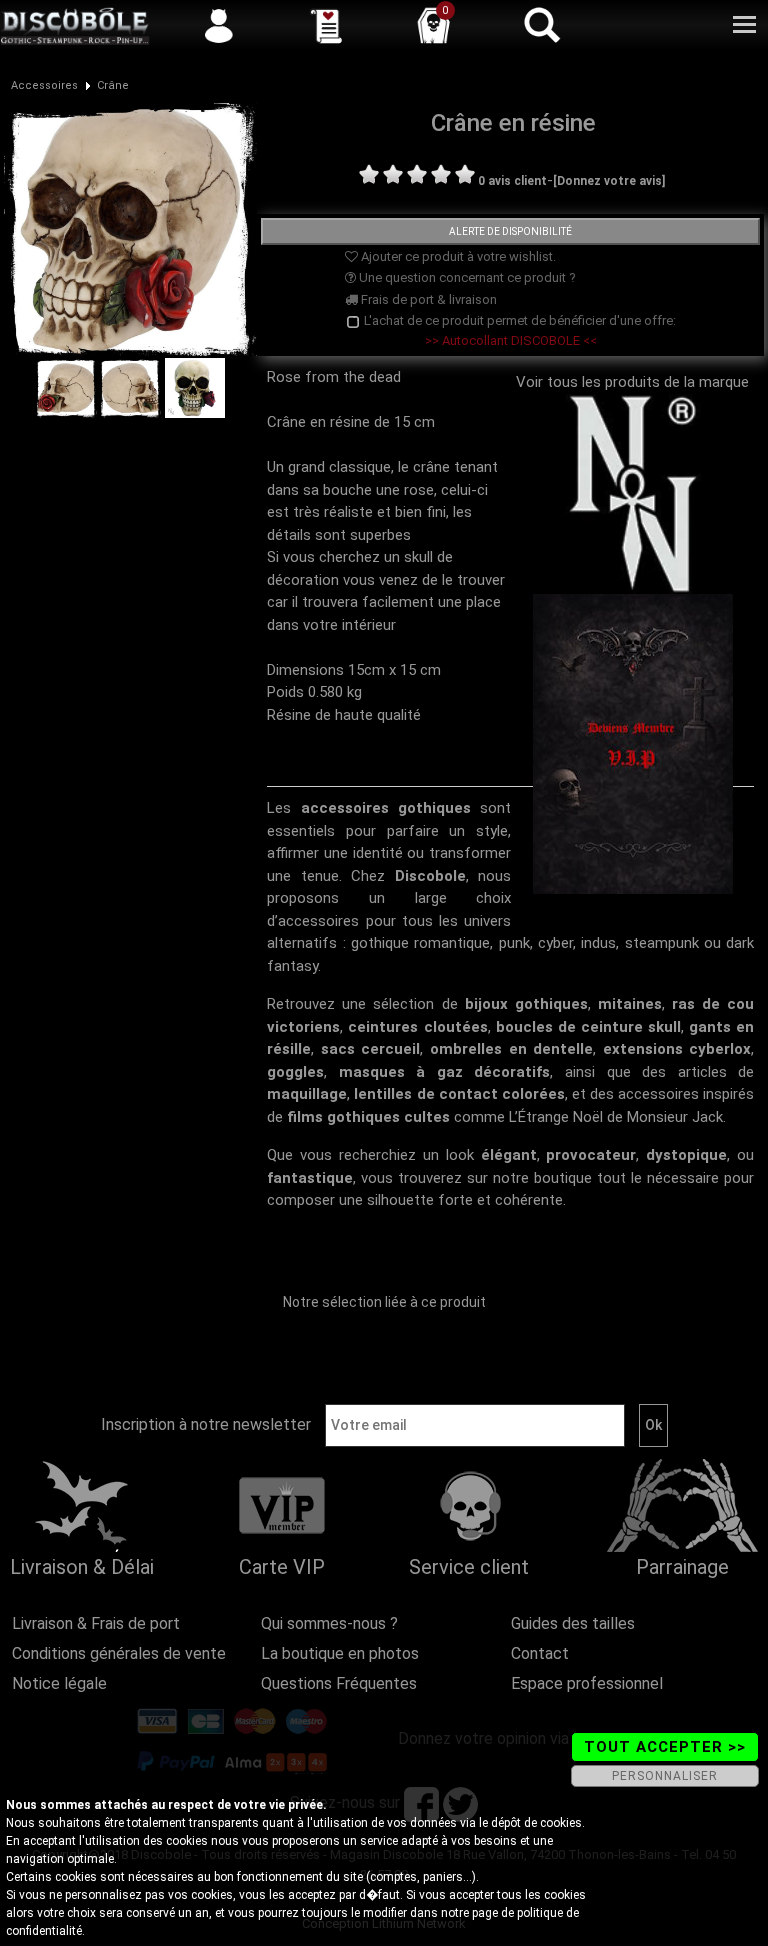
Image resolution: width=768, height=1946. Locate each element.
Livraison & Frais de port (96, 1623)
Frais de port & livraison (427, 299)
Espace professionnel (587, 1683)
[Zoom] (130, 229)
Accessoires (44, 85)
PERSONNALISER (665, 1776)
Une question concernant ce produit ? (466, 277)
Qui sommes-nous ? (329, 1623)
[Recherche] (541, 25)
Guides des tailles (573, 1623)
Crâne (113, 85)
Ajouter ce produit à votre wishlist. (457, 256)
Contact (540, 1653)
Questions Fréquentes (339, 1683)
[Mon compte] (219, 25)
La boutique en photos (340, 1653)
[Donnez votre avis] (609, 181)
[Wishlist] (326, 25)
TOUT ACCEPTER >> (665, 1747)
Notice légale (59, 1683)
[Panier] (434, 25)
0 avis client (512, 181)
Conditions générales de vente (119, 1653)
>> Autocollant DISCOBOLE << (511, 340)
